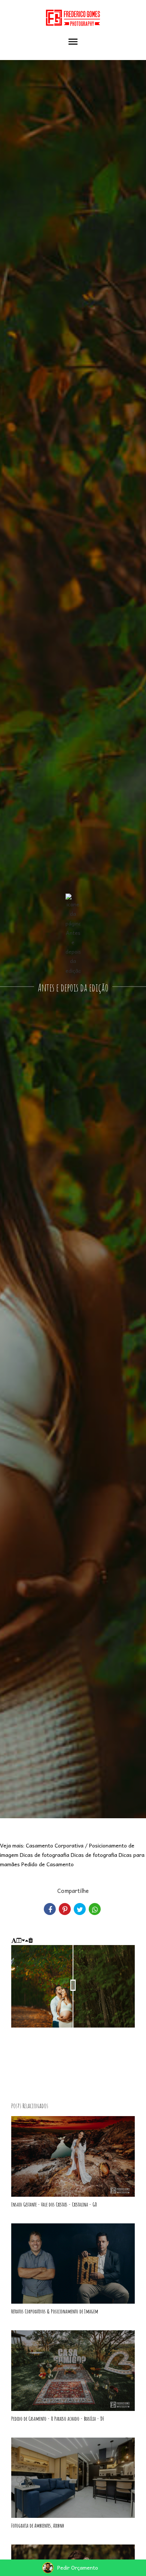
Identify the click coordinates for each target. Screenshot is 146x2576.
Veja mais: (12, 1845)
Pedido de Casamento (48, 1864)
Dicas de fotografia (94, 1855)
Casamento (39, 1845)
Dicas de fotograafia (45, 1855)
